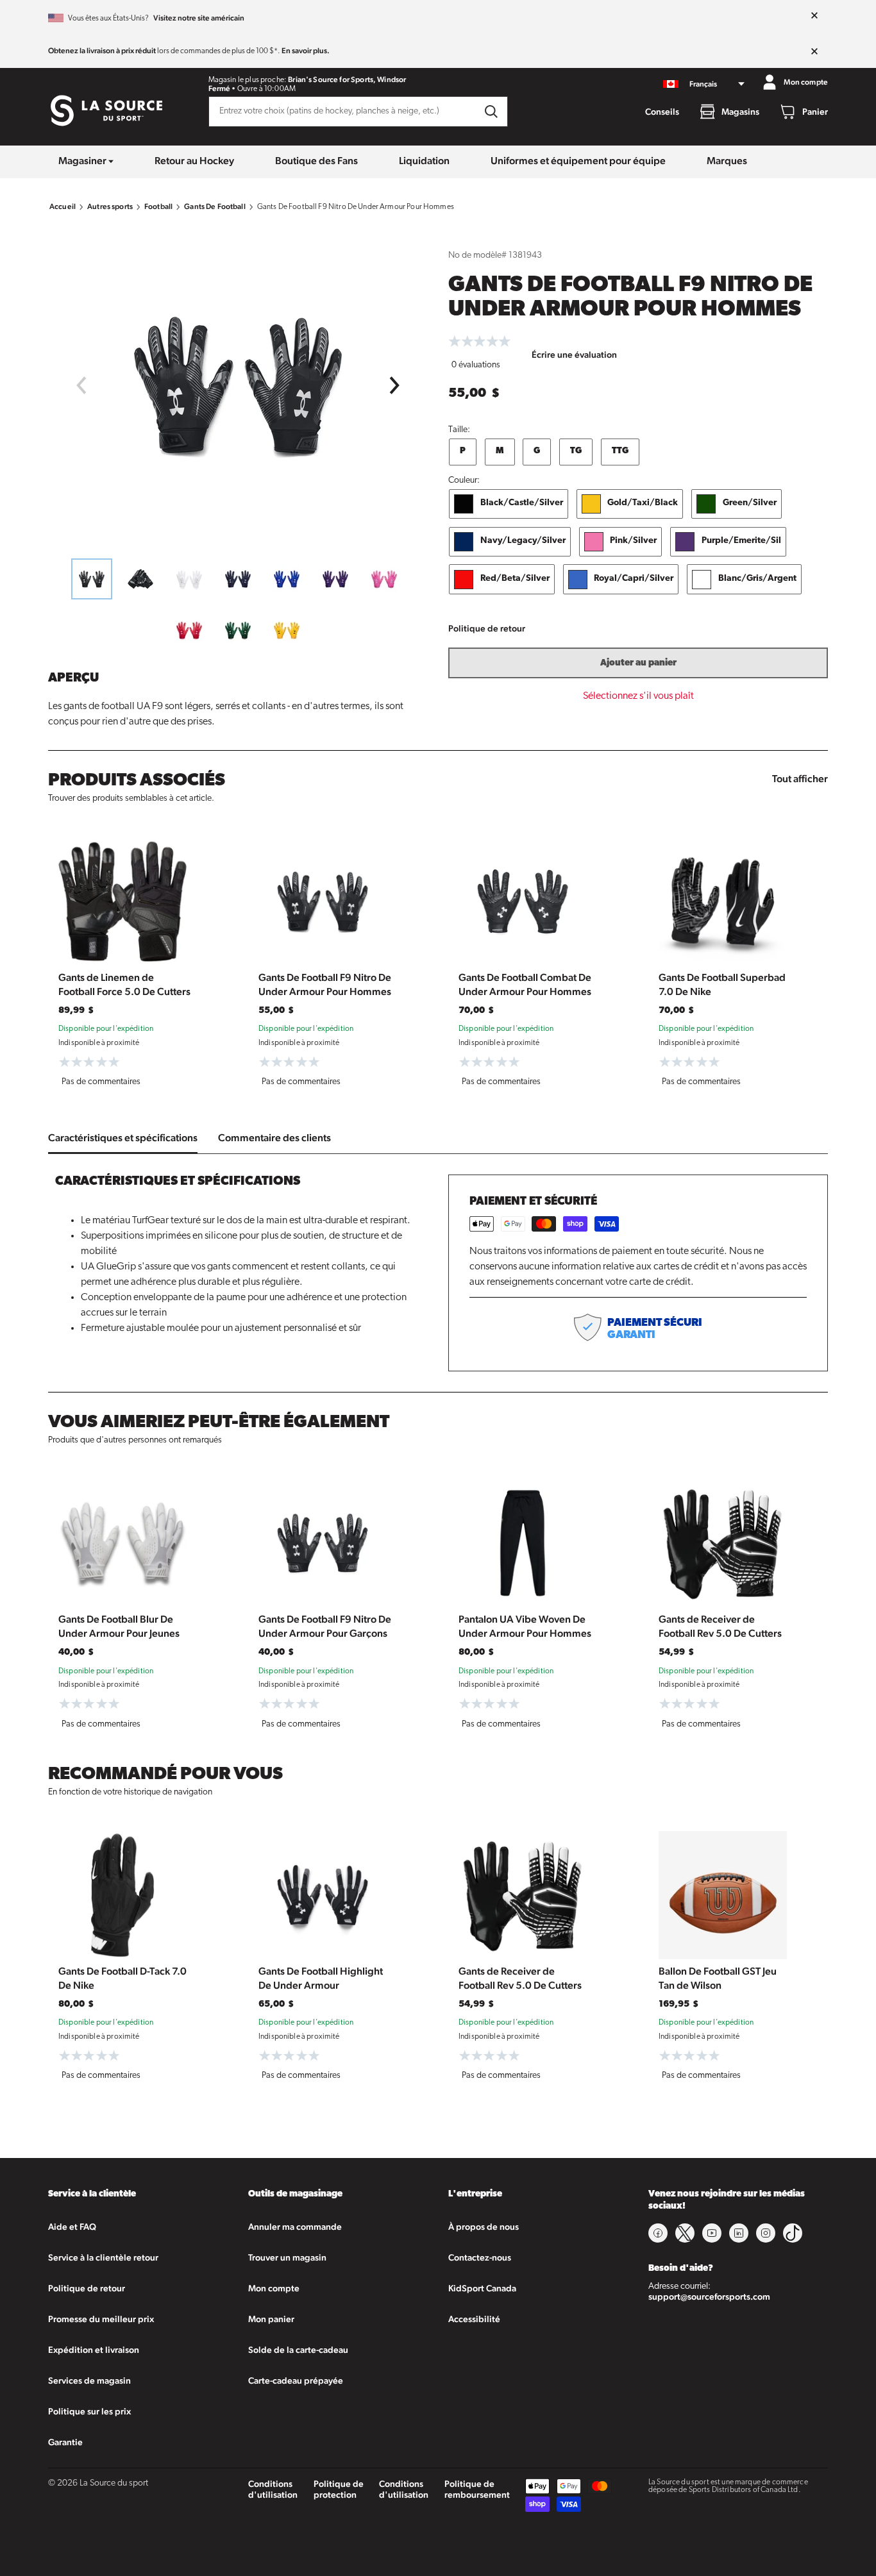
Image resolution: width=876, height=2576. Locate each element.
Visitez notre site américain (199, 18)
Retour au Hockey (194, 161)
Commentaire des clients (274, 1138)
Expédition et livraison (94, 2350)
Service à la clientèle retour (103, 2257)
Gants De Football (215, 206)
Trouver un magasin (287, 2257)
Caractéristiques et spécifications (123, 1138)
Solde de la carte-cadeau (298, 2350)
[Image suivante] (395, 385)
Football (158, 206)
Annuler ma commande (295, 2227)
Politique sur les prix (89, 2411)
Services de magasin (89, 2380)
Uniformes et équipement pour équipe (578, 161)
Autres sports (110, 206)
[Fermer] (814, 16)
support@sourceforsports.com (709, 2296)
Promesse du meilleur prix (101, 2319)
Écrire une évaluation (574, 355)
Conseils (662, 112)
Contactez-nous (480, 2257)
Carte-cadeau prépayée (296, 2380)
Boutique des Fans (316, 161)
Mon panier (271, 2319)
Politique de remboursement (477, 2489)
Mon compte (274, 2288)
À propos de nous (484, 2227)
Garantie (65, 2442)
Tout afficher (800, 779)
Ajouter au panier (638, 663)
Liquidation (424, 161)
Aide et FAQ (72, 2227)
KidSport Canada (482, 2288)
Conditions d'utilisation (273, 2489)
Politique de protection (339, 2489)
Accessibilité (474, 2319)
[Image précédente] (81, 385)
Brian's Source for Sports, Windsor (347, 79)
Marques (727, 161)
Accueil (63, 206)
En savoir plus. (306, 51)
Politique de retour (487, 628)
